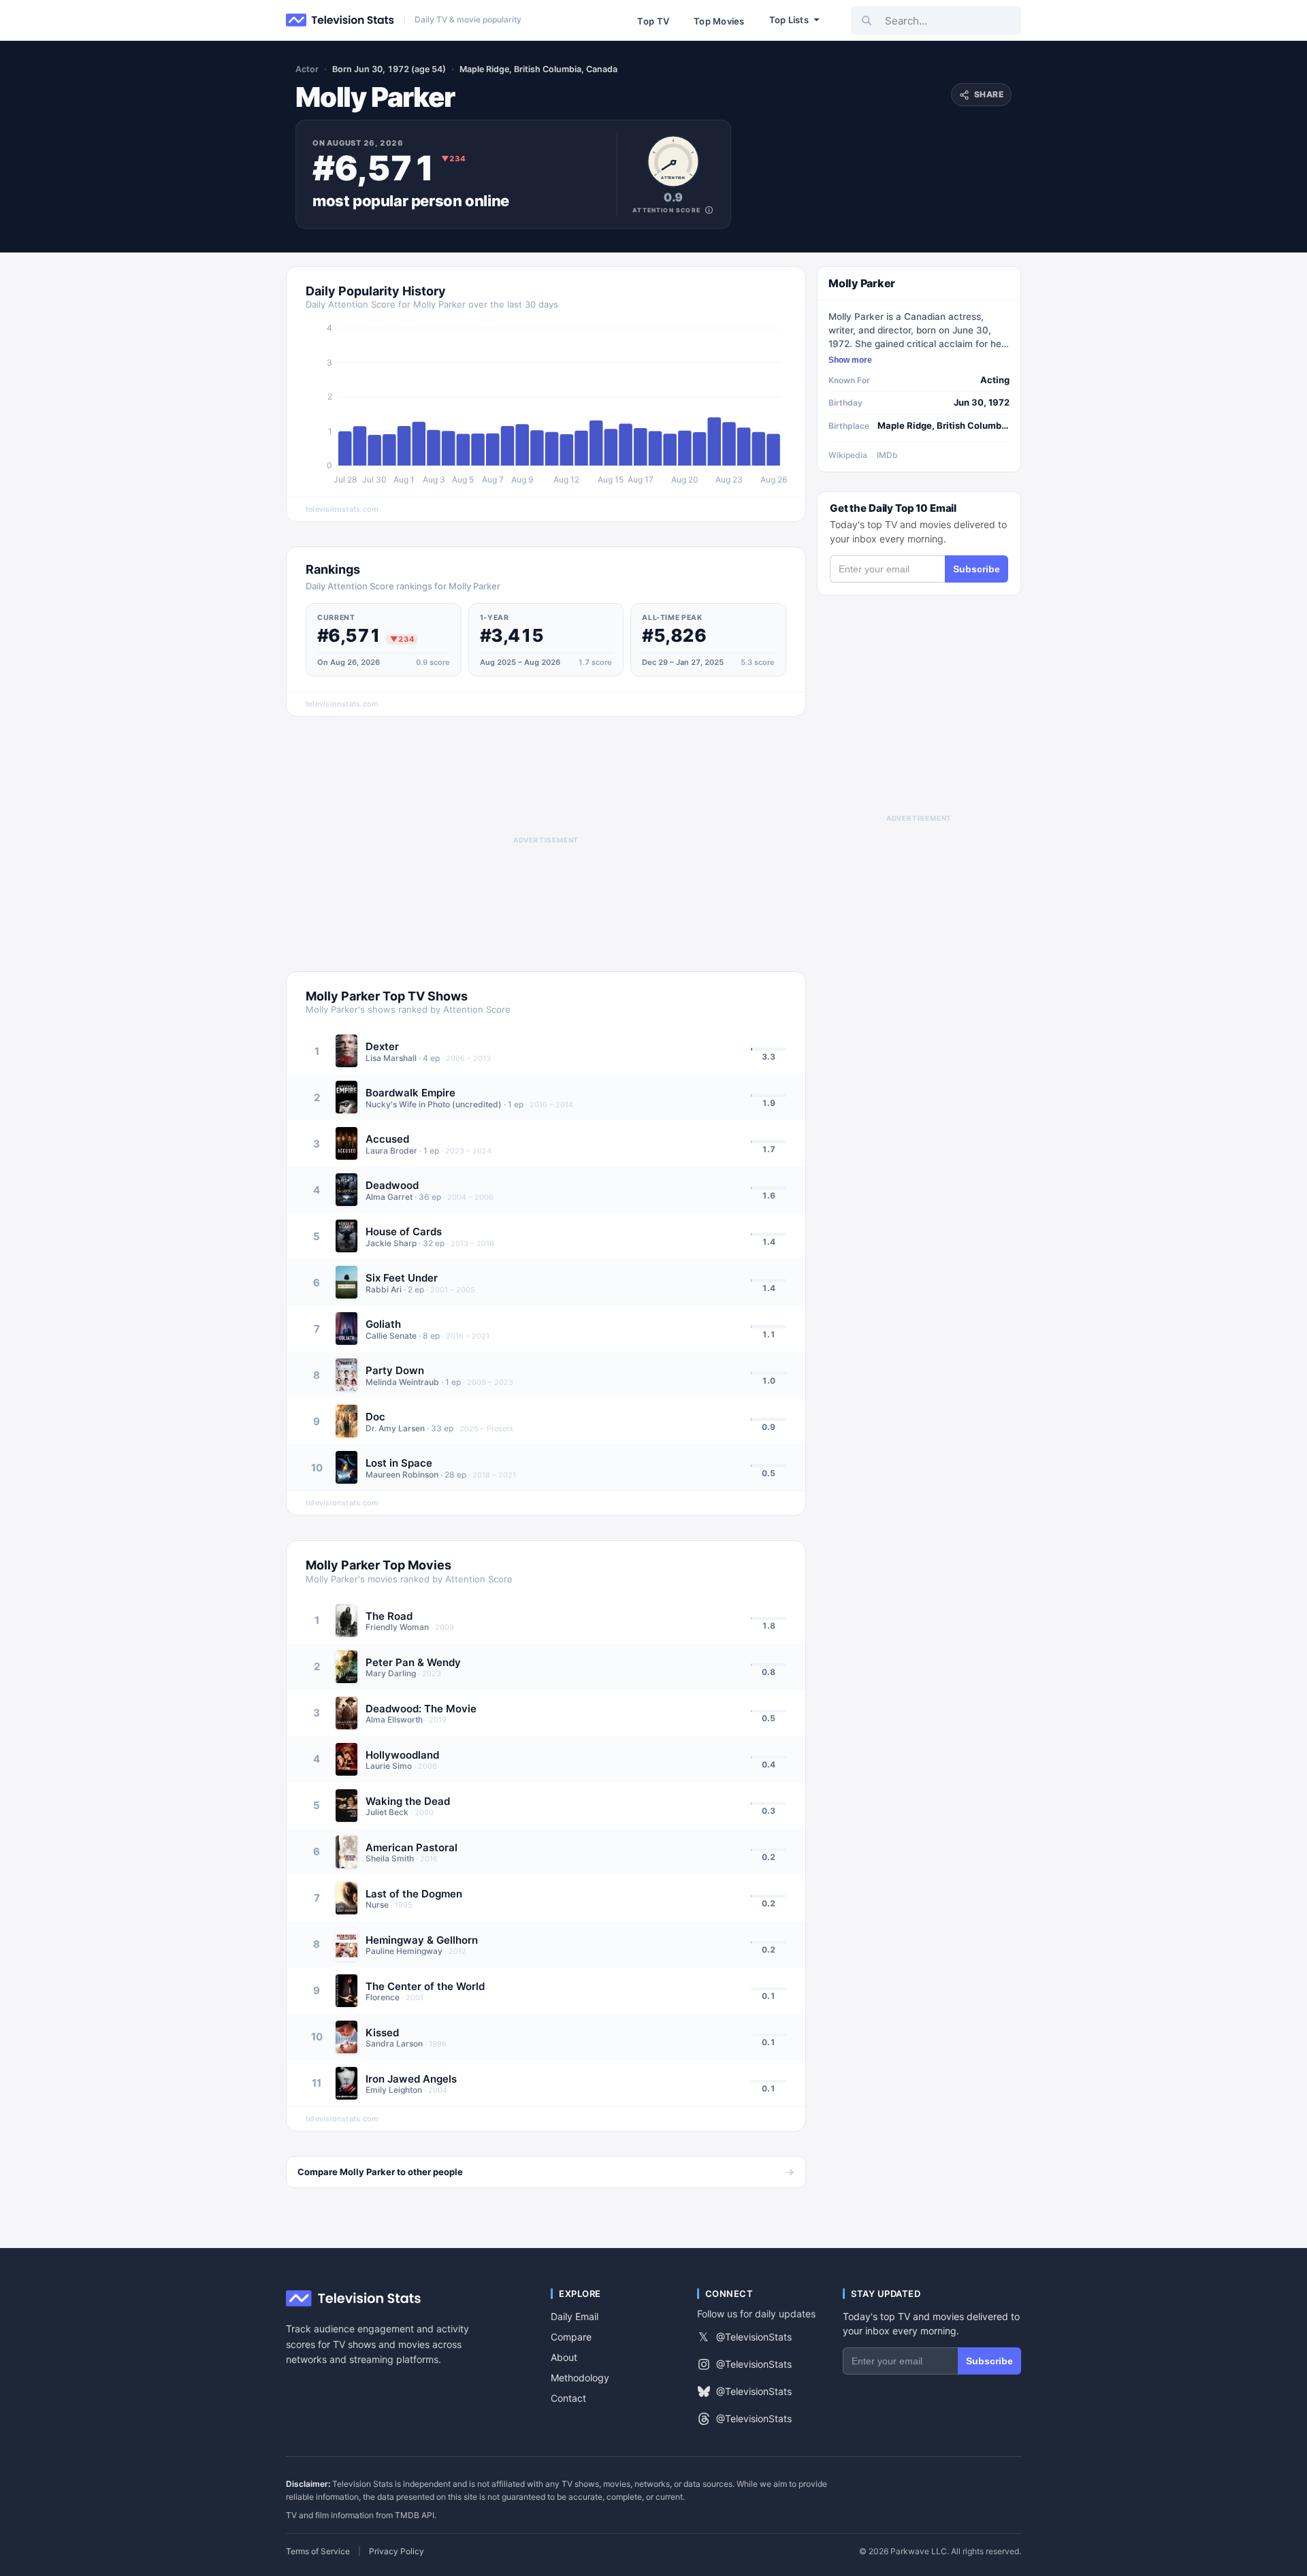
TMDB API (415, 2515)
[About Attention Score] (709, 210)
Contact (568, 2398)
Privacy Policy (397, 2551)
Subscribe (977, 569)
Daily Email (575, 2316)
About (564, 2357)
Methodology (580, 2378)
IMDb (887, 455)
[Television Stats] (340, 20)
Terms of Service (318, 2551)
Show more (850, 360)
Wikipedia (848, 455)
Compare (571, 2337)
